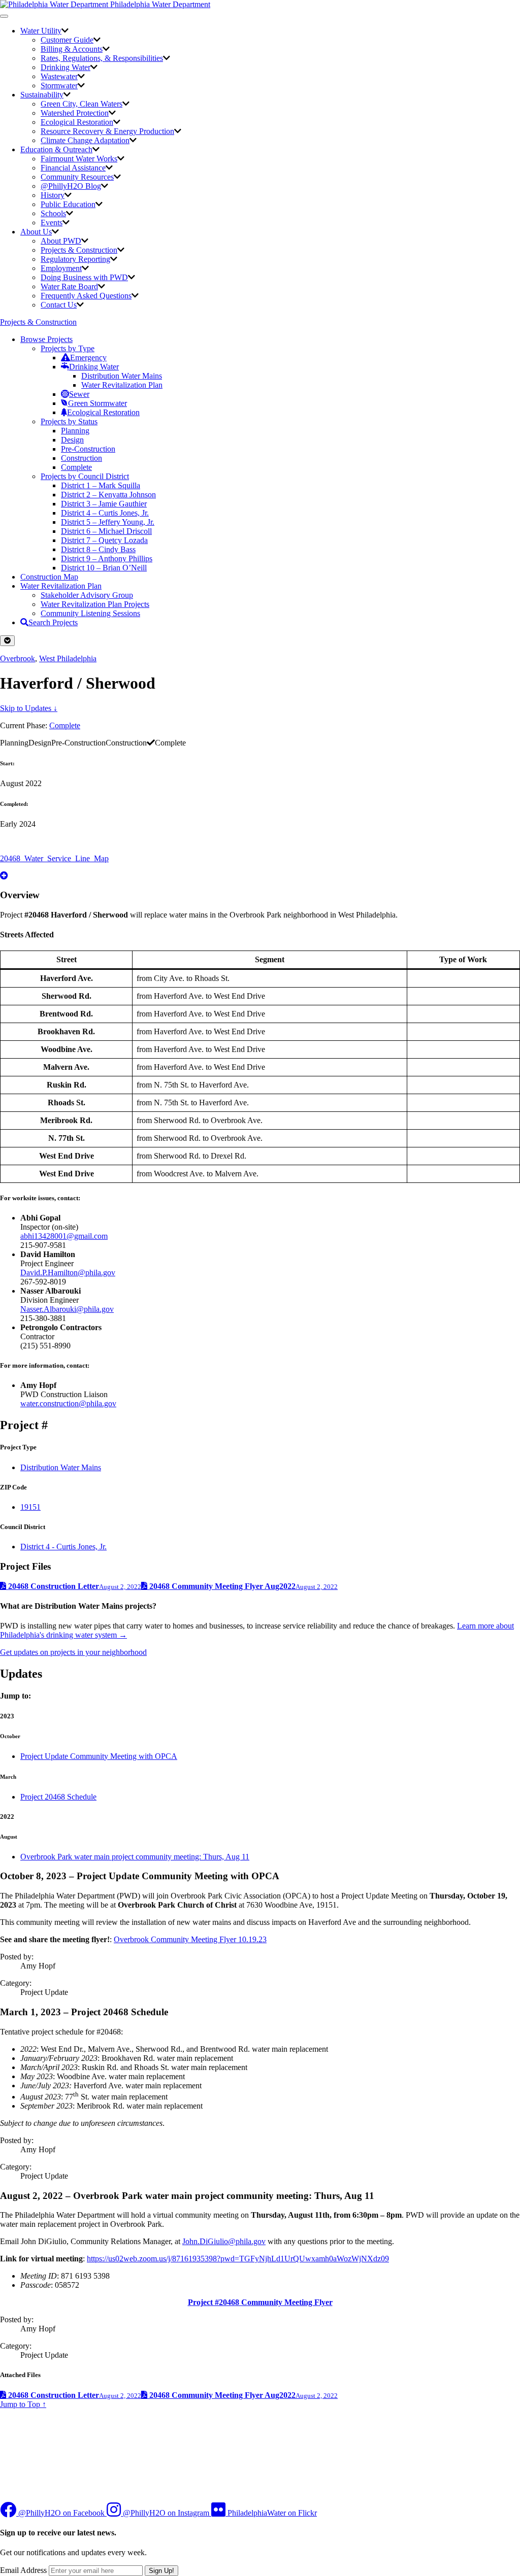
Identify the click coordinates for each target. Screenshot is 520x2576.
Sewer (79, 394)
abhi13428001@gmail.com (64, 1236)
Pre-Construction (88, 449)
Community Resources (77, 177)
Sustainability (42, 95)
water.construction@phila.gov (68, 1403)
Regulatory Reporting (75, 259)
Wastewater (59, 76)
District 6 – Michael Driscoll (106, 531)
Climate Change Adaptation (85, 140)
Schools (53, 213)
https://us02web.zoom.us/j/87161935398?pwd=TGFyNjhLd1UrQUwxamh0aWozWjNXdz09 (238, 2259)
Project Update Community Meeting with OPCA (99, 1756)
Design (72, 440)
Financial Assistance (73, 168)
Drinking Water (66, 67)
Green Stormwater (97, 403)
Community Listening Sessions (90, 613)
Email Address (23, 2570)
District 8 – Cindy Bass (98, 549)
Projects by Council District (85, 476)
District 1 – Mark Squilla (101, 485)
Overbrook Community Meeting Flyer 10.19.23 (190, 1939)
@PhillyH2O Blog (71, 186)
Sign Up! (161, 2571)
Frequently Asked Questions (86, 296)
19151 (30, 1507)
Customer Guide (67, 40)
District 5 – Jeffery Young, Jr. (108, 522)
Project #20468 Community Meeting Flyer (260, 2302)
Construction (82, 458)
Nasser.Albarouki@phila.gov (67, 1309)
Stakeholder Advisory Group (87, 595)
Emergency (88, 358)
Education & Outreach (56, 149)
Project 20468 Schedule (58, 1797)
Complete (76, 467)
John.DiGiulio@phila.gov (224, 2241)
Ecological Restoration (77, 122)
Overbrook (18, 658)
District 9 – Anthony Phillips (107, 558)
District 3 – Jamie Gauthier (104, 504)
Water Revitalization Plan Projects (95, 604)
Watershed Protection (75, 113)
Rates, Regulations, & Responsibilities (102, 58)
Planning (75, 431)
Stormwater (59, 86)
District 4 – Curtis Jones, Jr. (105, 513)
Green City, (82, 104)
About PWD (61, 241)
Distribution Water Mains (122, 376)
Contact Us (59, 305)
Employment (61, 268)
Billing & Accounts (72, 49)
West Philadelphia (68, 658)
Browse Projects (46, 339)
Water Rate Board (69, 286)
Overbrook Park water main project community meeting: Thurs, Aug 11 (135, 1857)
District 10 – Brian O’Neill (104, 568)
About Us (36, 232)
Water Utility (41, 31)
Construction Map (49, 577)
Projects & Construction (79, 250)
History (53, 195)
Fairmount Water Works (79, 159)
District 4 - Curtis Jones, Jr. (63, 1547)
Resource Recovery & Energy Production (107, 131)
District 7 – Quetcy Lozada (104, 540)
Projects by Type (68, 348)
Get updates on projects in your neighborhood (73, 1652)
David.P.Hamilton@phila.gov (68, 1273)
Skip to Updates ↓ (29, 708)
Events (52, 223)
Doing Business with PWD (84, 277)
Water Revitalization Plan (122, 385)
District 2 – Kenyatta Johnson (108, 495)
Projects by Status (69, 421)
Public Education (68, 204)
